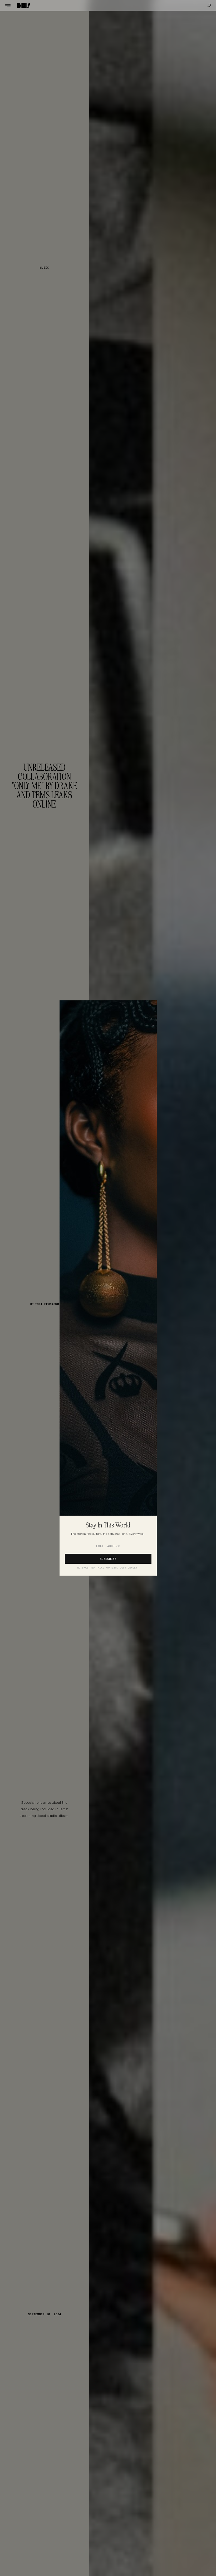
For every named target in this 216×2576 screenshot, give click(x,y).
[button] (5, 5)
